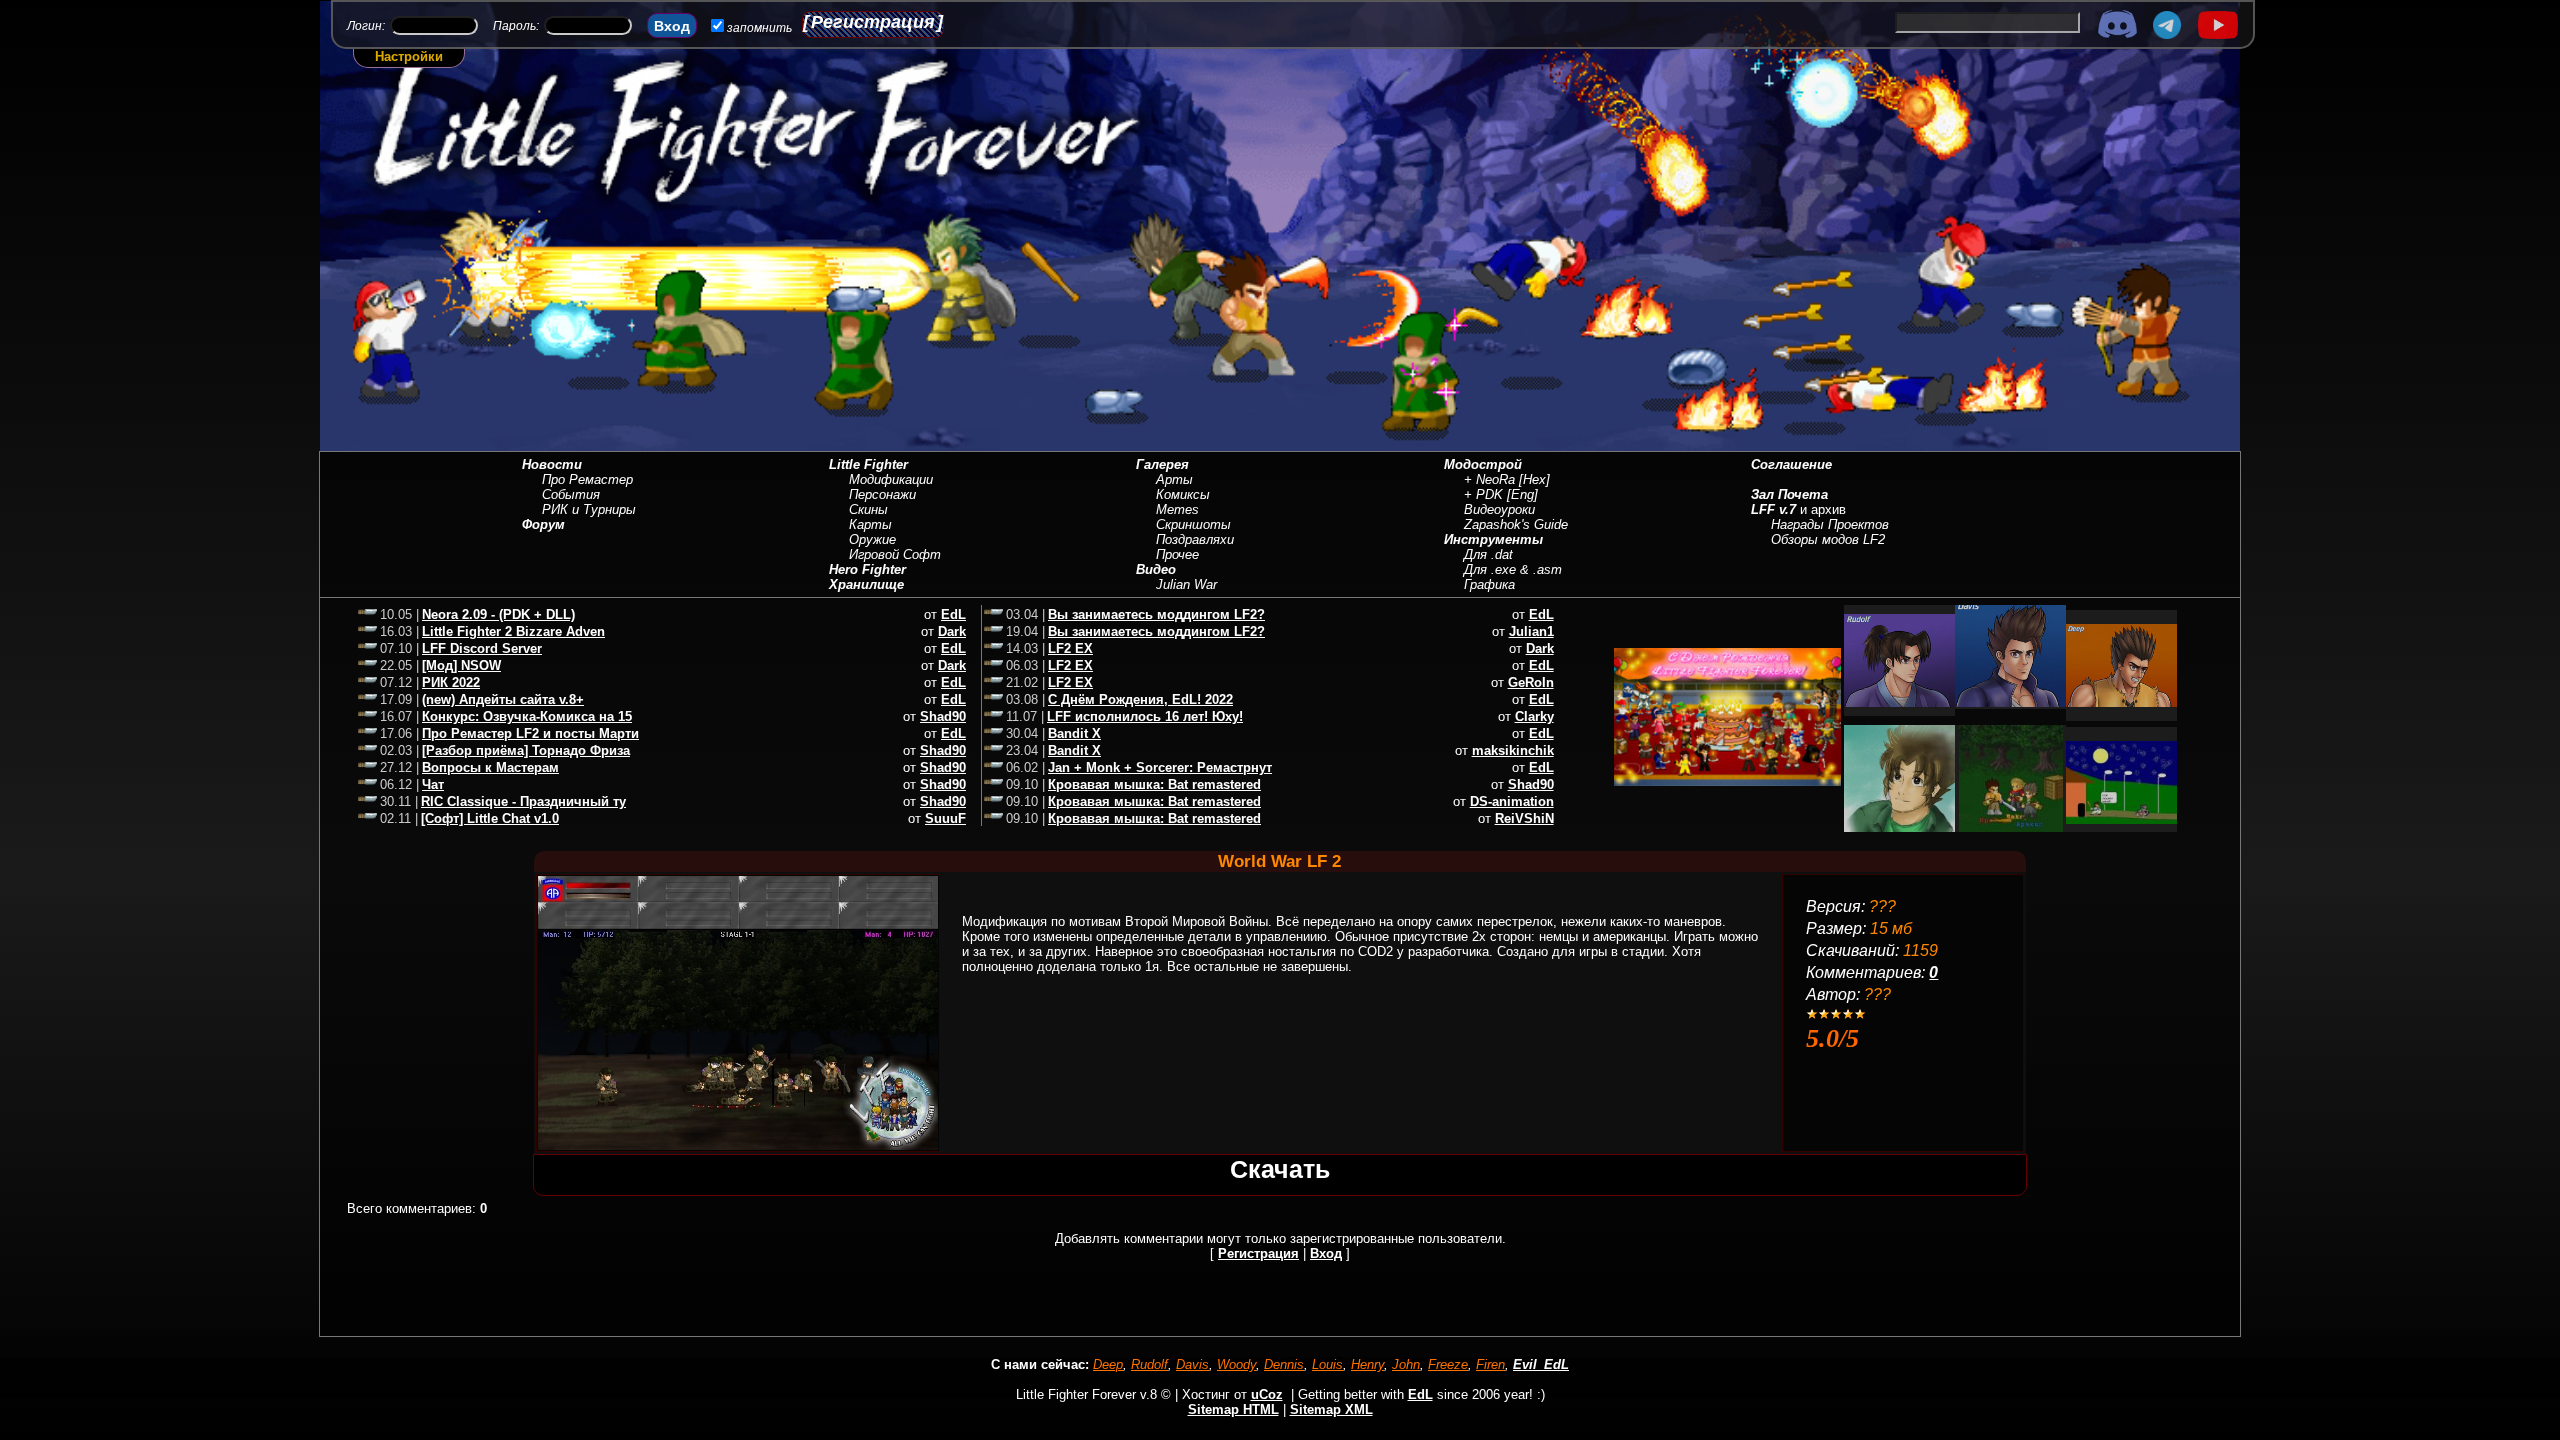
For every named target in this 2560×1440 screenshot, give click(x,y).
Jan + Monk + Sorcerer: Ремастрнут (1160, 767)
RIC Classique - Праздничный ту (523, 801)
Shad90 (943, 716)
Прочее (1177, 554)
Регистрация (873, 22)
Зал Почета (1789, 494)
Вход (1326, 1253)
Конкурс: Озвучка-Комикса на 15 (527, 716)
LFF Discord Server (482, 648)
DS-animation (1512, 801)
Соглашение (1791, 464)
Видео (1156, 569)
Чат (433, 784)
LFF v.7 (1773, 509)
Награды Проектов (1830, 524)
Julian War (1186, 584)
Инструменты (1493, 539)
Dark (952, 631)
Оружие (872, 539)
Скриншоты (1193, 524)
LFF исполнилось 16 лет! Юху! (1145, 716)
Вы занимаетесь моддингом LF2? (1156, 614)
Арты (1174, 479)
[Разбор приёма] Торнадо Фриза (526, 750)
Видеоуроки (1499, 509)
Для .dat (1488, 554)
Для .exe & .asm (1513, 569)
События (571, 494)
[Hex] (1534, 479)
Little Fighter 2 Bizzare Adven (513, 631)
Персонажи (882, 494)
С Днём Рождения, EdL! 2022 (1140, 699)
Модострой (1483, 464)
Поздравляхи (1195, 539)
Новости (552, 464)
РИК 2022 (451, 682)
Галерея (1162, 464)
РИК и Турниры (589, 509)
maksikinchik (1513, 750)
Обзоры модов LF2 (1828, 539)
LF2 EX (1070, 648)
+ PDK (1483, 494)
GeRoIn (1531, 682)
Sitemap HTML (1233, 1409)
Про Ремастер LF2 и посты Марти (530, 733)
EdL (953, 614)
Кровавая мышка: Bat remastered (1154, 784)
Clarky (1534, 716)
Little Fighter (868, 464)
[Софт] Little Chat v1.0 (490, 818)
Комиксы (1183, 494)
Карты (870, 524)
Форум (543, 524)
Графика (1489, 584)
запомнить (759, 28)
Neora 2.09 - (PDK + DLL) (498, 614)
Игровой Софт (895, 554)
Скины (868, 509)
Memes (1177, 509)
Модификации (891, 479)
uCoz (1267, 1394)
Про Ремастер (587, 479)
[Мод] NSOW (461, 665)
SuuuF (945, 818)
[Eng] (1522, 494)
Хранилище (866, 584)
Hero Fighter (867, 569)
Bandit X (1074, 733)
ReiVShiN (1524, 818)
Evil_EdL (1541, 1364)
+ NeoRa (1489, 479)
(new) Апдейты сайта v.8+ (503, 699)
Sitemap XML (1331, 1409)
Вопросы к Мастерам (490, 767)
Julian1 (1531, 631)
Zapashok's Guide (1516, 524)
